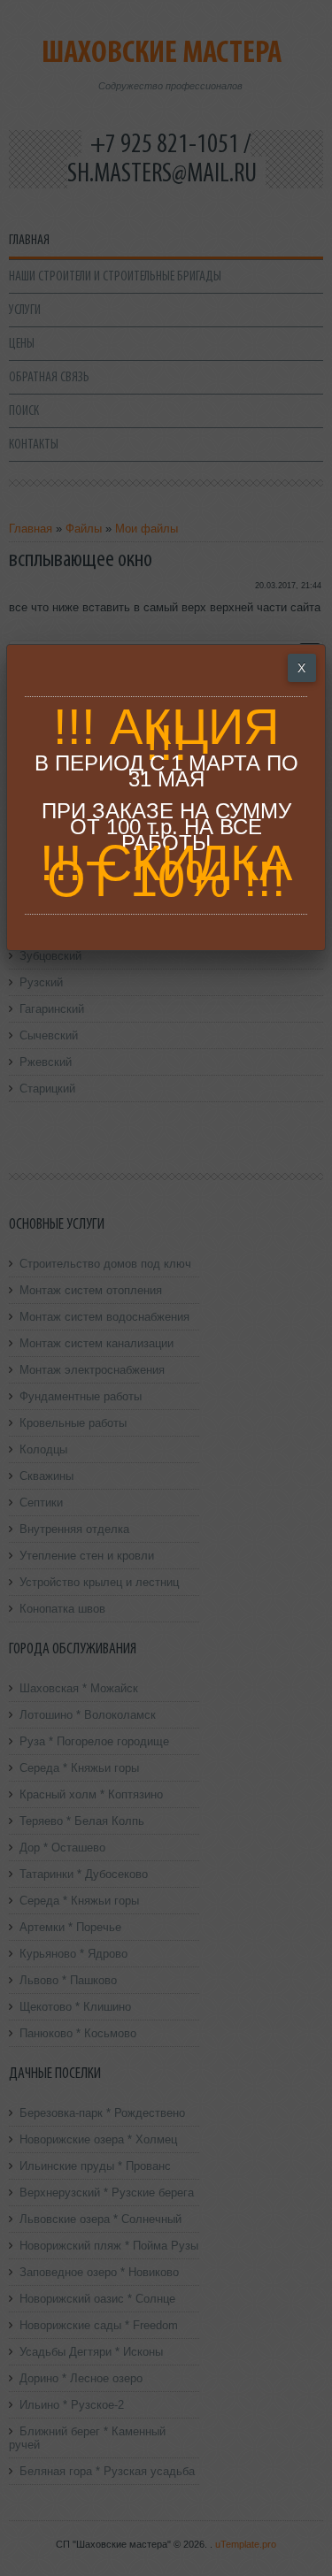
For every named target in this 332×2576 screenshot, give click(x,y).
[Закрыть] (302, 668)
